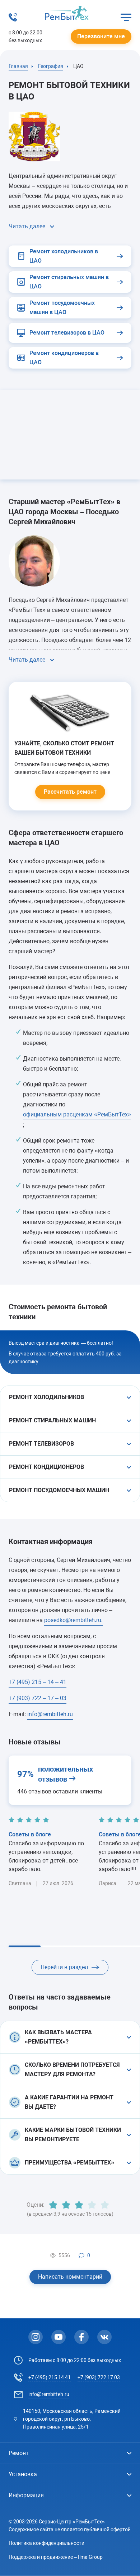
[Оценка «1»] (53, 2205)
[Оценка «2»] (66, 2205)
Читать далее (27, 226)
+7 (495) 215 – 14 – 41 (38, 1682)
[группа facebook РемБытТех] (81, 2337)
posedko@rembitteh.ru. (73, 1620)
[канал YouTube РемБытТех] (59, 2337)
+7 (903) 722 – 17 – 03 (38, 1698)
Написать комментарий (70, 2277)
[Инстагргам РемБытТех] (36, 2337)
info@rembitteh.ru (50, 1714)
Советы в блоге (30, 1834)
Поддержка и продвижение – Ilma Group (56, 2557)
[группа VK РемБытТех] (104, 2337)
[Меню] (126, 17)
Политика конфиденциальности (46, 2543)
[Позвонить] (13, 20)
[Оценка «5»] (105, 2205)
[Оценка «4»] (92, 2205)
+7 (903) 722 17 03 (99, 2377)
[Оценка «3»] (79, 2205)
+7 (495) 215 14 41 (50, 2377)
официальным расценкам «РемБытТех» (77, 1114)
